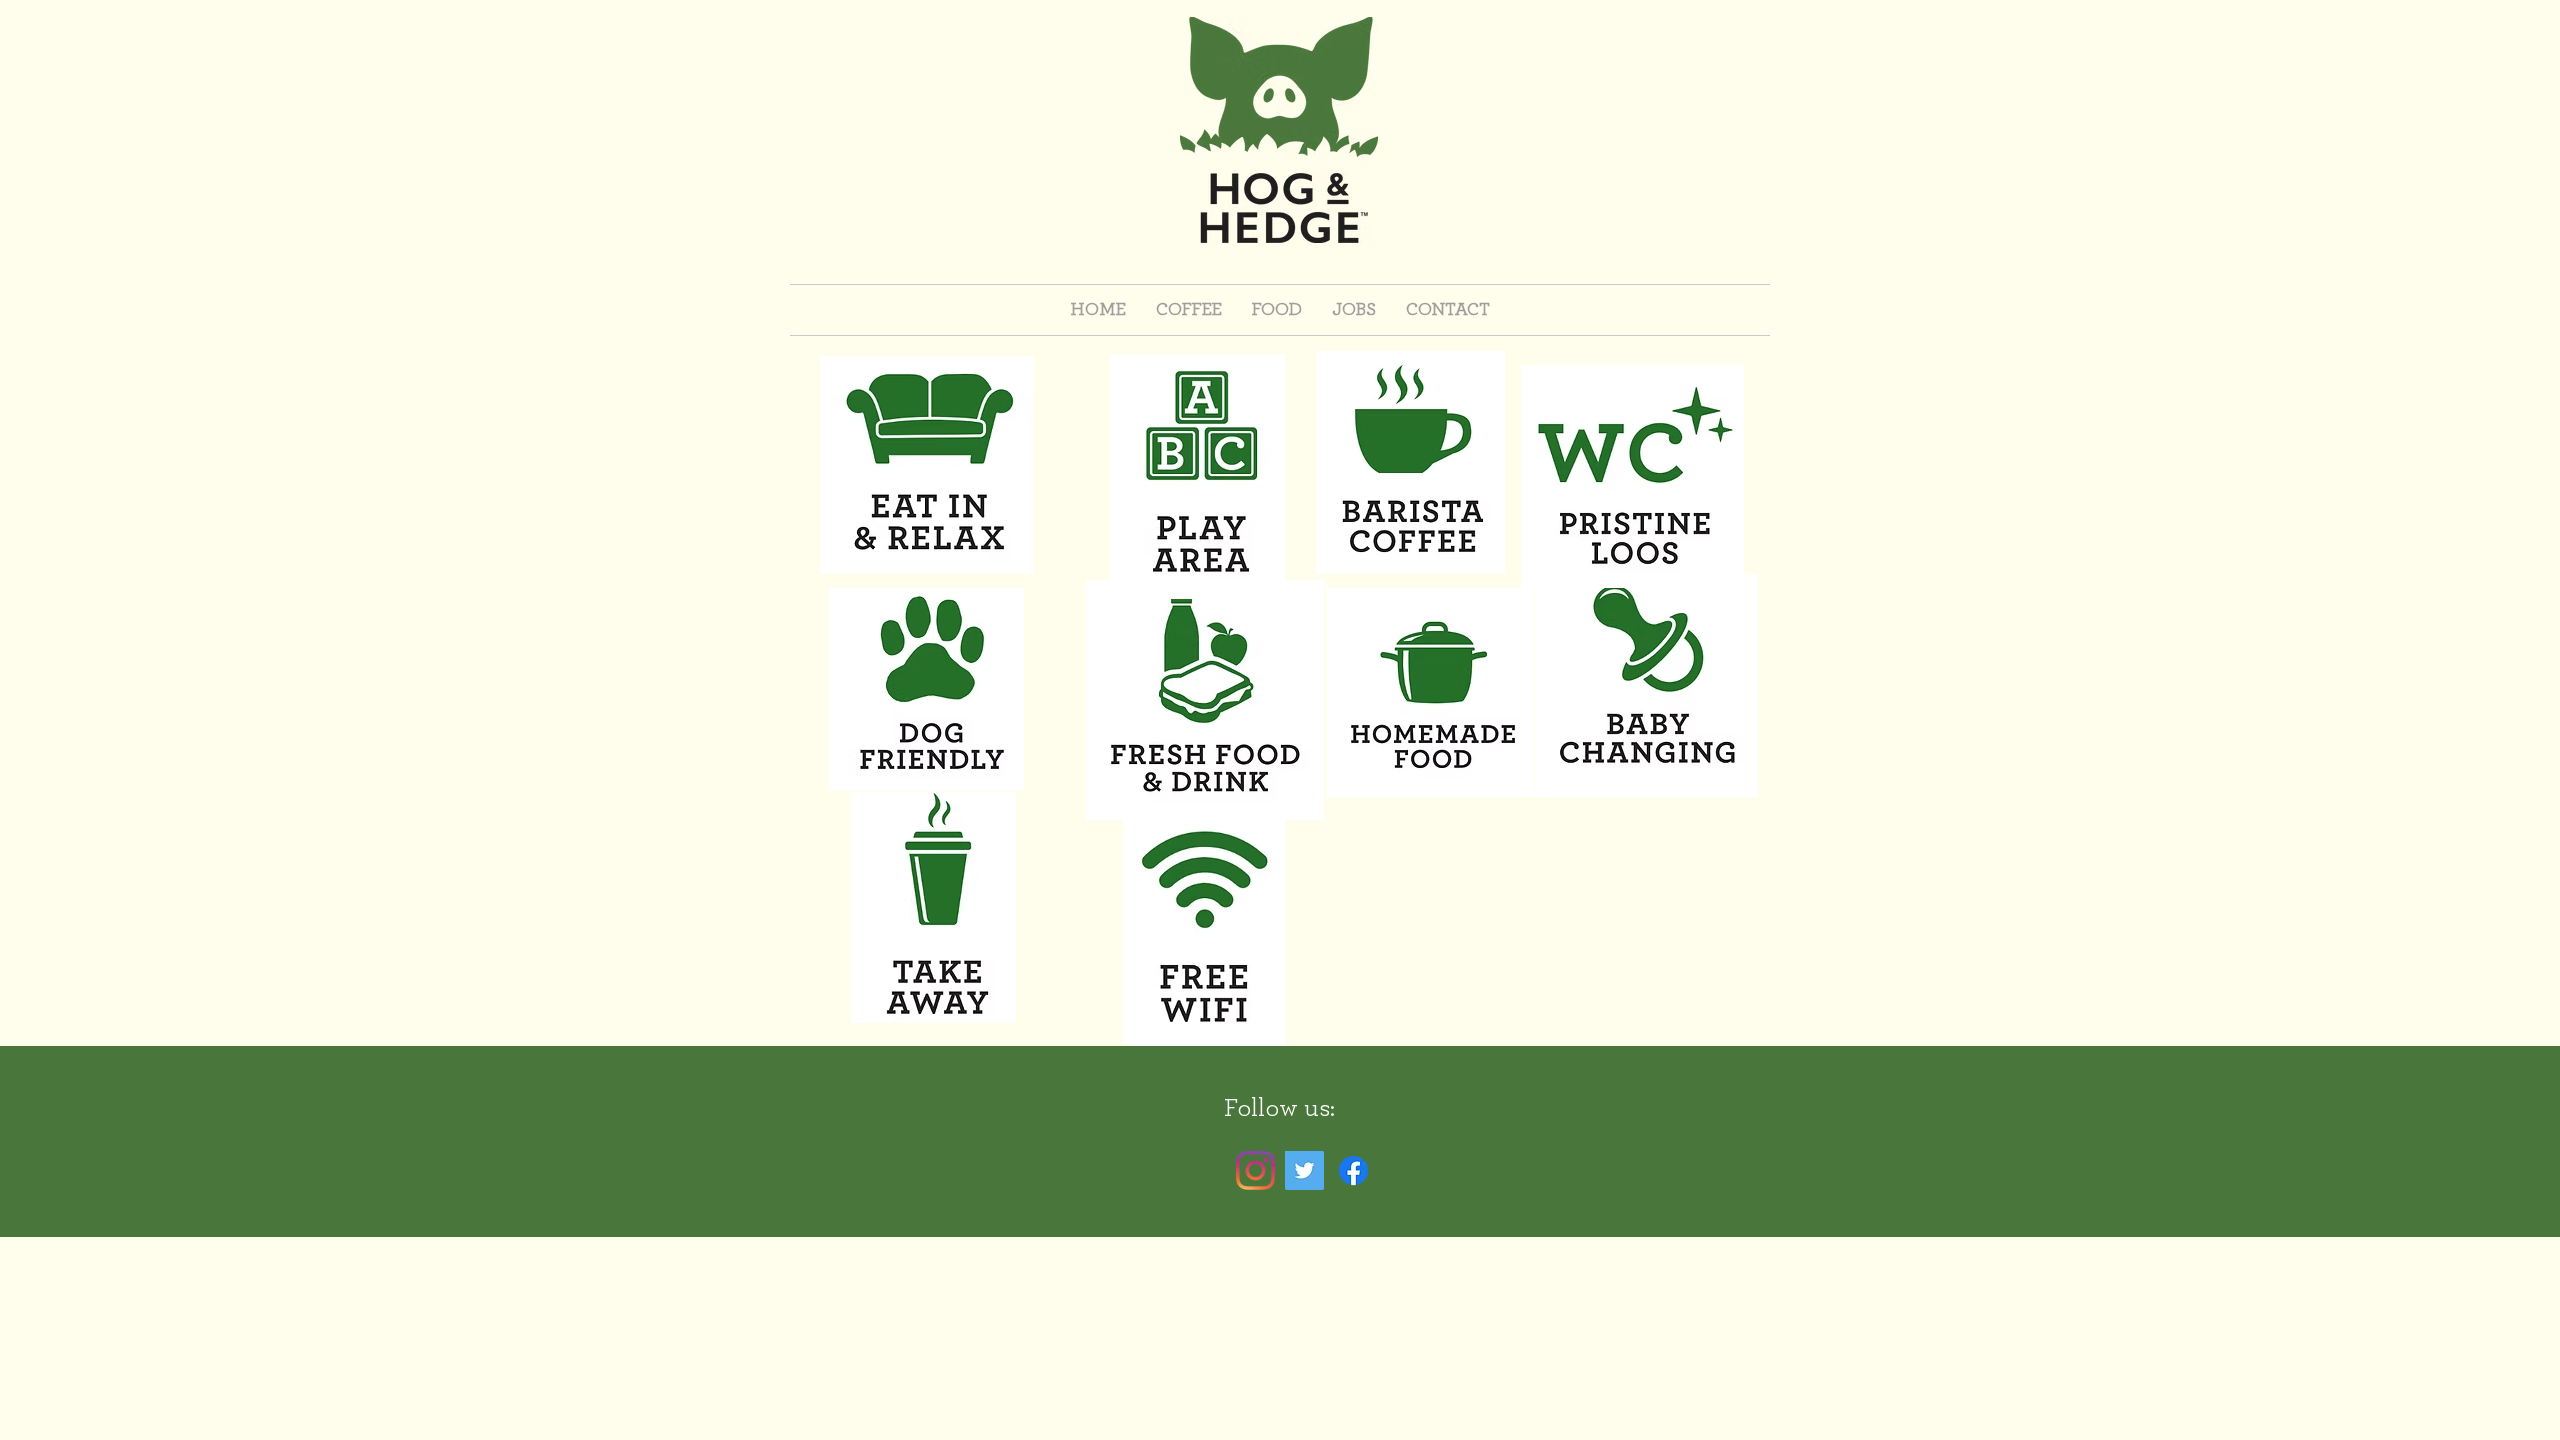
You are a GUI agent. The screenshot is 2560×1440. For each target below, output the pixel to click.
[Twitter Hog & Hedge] (1304, 1170)
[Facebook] (1353, 1170)
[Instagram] (1255, 1170)
